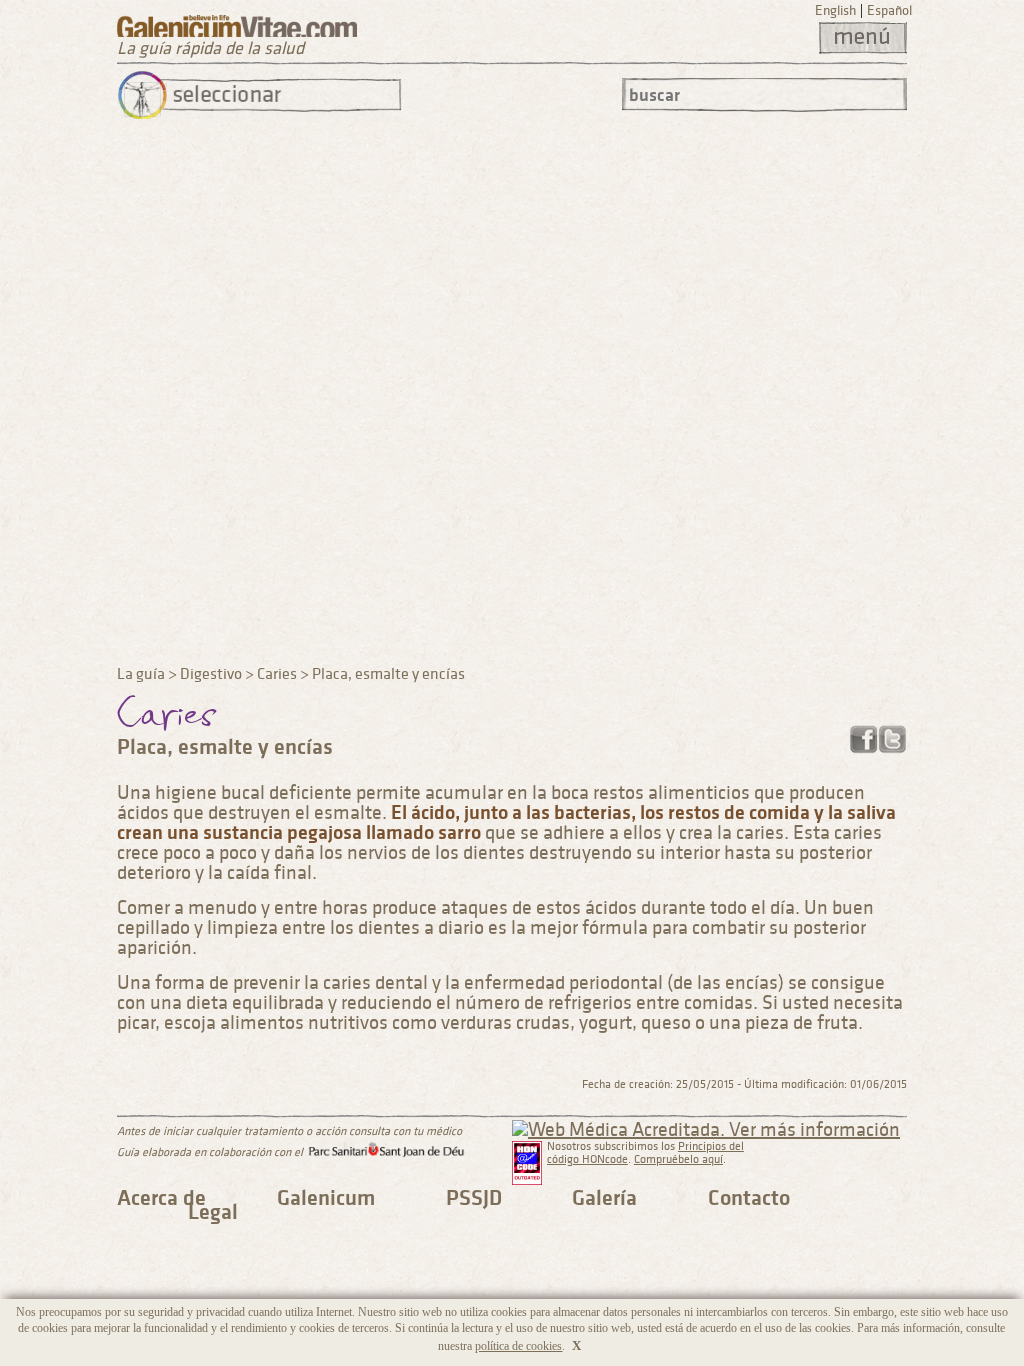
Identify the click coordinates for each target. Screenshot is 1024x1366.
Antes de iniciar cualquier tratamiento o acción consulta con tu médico (289, 1131)
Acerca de (161, 1198)
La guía (141, 674)
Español (889, 10)
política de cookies (518, 1346)
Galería (604, 1198)
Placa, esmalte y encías (388, 674)
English (835, 10)
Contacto (749, 1198)
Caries (277, 674)
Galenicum (326, 1198)
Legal (213, 1212)
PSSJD (474, 1198)
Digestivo (211, 674)
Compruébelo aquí (678, 1159)
